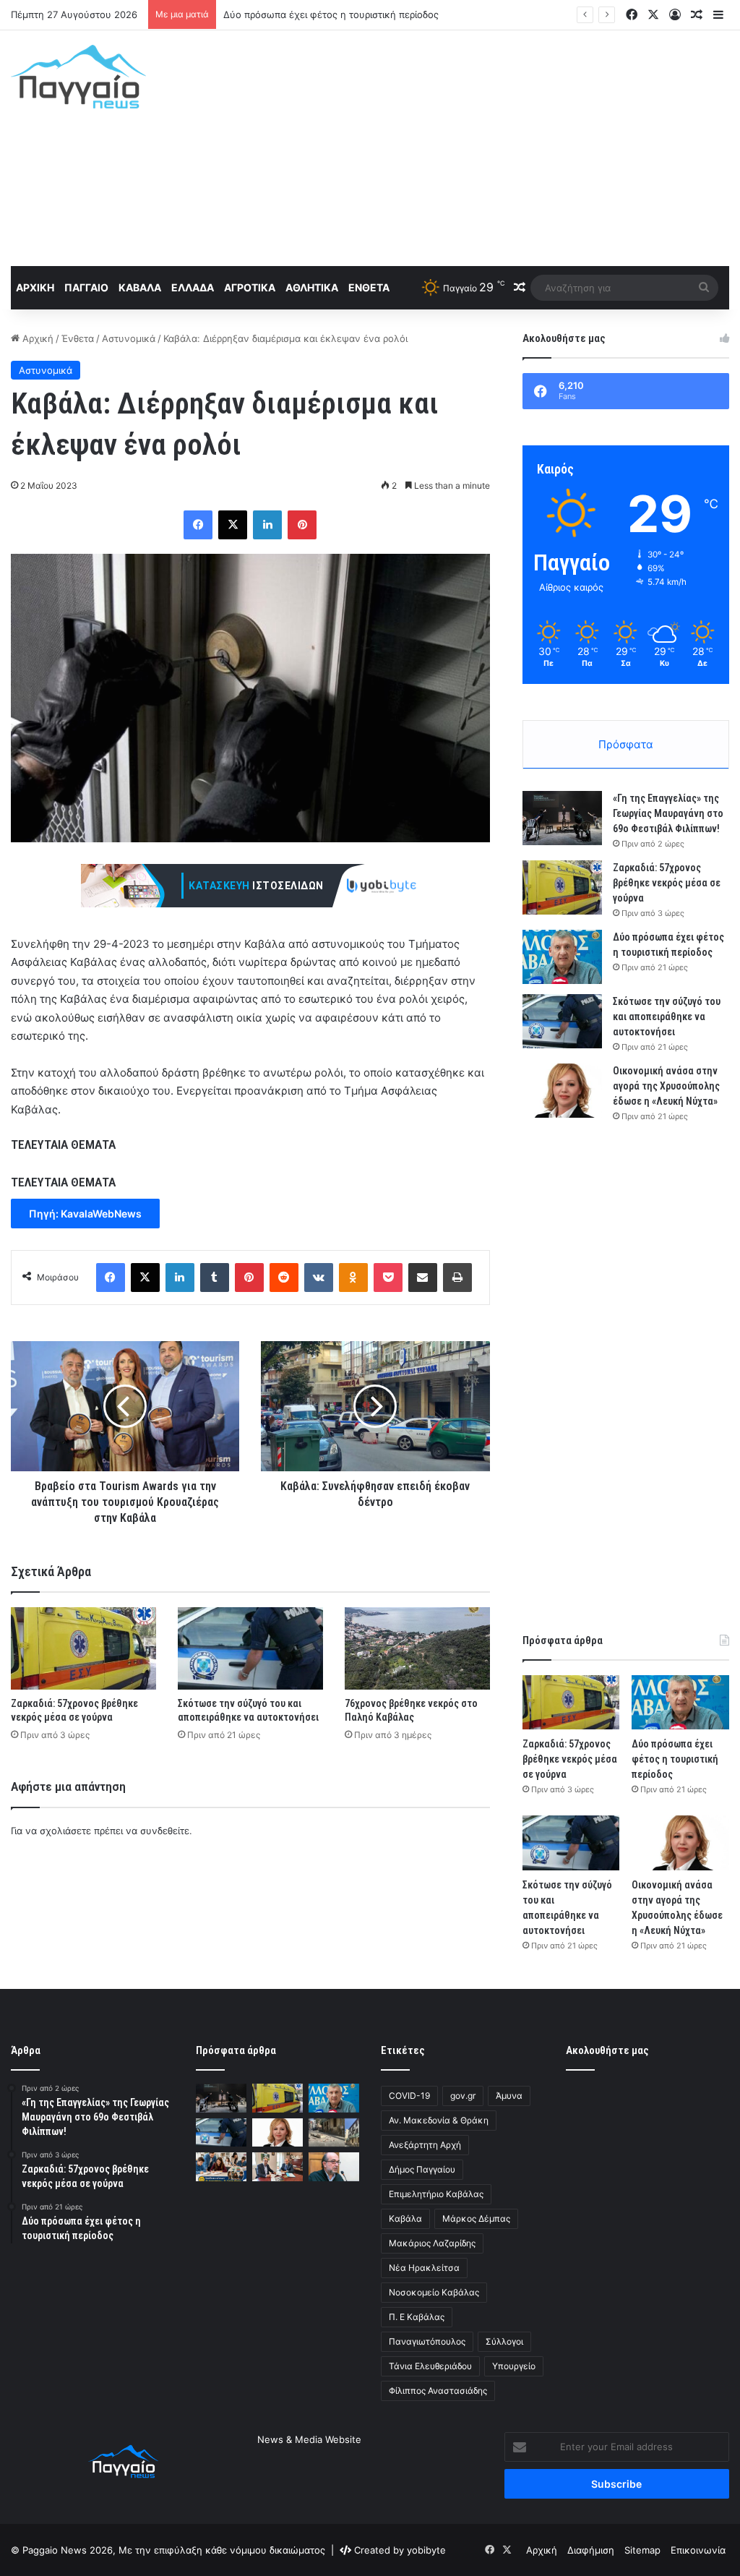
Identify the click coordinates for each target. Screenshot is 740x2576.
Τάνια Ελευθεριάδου (430, 2366)
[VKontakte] (319, 1278)
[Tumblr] (215, 1278)
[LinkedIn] (267, 525)
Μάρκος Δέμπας (476, 2218)
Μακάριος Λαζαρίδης (432, 2243)
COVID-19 (409, 2096)
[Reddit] (284, 1278)
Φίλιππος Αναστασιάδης (438, 2391)
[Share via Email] (423, 1278)
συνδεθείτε (165, 1831)
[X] (233, 525)
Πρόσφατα (626, 744)
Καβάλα (140, 287)
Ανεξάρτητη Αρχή (425, 2145)
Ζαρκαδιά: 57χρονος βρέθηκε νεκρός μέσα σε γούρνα (667, 883)
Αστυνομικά (129, 338)
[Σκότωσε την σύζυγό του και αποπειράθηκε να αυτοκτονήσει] (250, 1648)
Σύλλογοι (504, 2341)
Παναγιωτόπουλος (427, 2341)
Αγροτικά (250, 287)
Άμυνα (509, 2096)
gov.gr (463, 2096)
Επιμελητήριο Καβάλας (436, 2194)
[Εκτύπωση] (457, 1278)
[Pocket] (388, 1278)
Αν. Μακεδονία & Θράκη (439, 2120)
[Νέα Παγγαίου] (78, 77)
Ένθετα (369, 287)
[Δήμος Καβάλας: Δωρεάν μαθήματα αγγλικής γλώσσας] (221, 2166)
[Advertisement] (498, 146)
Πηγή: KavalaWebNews (85, 1214)
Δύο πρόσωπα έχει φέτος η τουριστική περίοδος (331, 14)
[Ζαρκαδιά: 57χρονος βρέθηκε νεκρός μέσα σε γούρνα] (83, 1648)
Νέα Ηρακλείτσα (424, 2268)
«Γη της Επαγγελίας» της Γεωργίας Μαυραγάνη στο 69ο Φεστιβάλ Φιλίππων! (668, 813)
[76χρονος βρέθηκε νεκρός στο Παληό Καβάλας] (417, 1648)
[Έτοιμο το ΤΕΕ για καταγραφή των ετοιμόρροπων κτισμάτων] (334, 2166)
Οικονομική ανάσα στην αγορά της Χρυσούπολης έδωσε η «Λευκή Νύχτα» (666, 1086)
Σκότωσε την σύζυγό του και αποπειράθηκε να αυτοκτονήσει (667, 1017)
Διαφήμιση (591, 2550)
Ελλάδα (193, 287)
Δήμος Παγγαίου (422, 2169)
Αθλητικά (312, 287)
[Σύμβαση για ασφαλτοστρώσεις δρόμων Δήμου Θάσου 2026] (277, 2166)
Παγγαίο (86, 287)
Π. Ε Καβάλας (417, 2317)
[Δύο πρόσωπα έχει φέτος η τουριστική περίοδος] (562, 957)
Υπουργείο (514, 2366)
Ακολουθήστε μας (607, 2050)
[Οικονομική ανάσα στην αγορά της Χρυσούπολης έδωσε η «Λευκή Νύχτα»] (562, 1091)
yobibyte (426, 2550)
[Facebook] (198, 525)
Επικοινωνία (698, 2550)
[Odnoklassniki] (353, 1278)
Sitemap (642, 2550)
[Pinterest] (302, 525)
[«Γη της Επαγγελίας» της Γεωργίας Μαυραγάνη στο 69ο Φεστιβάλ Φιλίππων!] (562, 818)
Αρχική (35, 287)
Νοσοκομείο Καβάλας (434, 2292)
